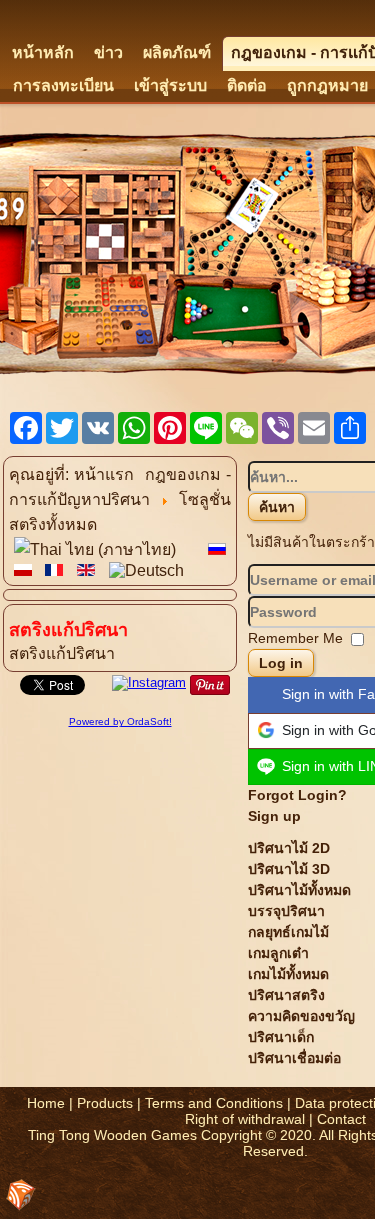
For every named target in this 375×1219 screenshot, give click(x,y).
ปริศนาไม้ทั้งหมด (299, 890)
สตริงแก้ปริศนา (62, 653)
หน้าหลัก (43, 52)
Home (46, 1103)
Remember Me (295, 638)
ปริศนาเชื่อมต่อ (294, 1058)
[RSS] (21, 1195)
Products (105, 1103)
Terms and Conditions (214, 1103)
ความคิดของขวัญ (301, 1016)
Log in (281, 663)
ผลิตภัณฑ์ (177, 52)
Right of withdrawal (245, 1119)
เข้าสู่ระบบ (170, 85)
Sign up (274, 816)
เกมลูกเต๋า (278, 953)
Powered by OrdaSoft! (120, 721)
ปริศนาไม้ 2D (289, 848)
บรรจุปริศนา (286, 911)
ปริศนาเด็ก (281, 1037)
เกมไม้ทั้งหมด (288, 974)
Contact (341, 1119)
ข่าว (108, 52)
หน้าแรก (104, 474)
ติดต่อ (247, 85)
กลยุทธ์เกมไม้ (288, 932)
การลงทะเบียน (63, 85)
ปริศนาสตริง (286, 995)
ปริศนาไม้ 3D (289, 869)
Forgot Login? (297, 795)
